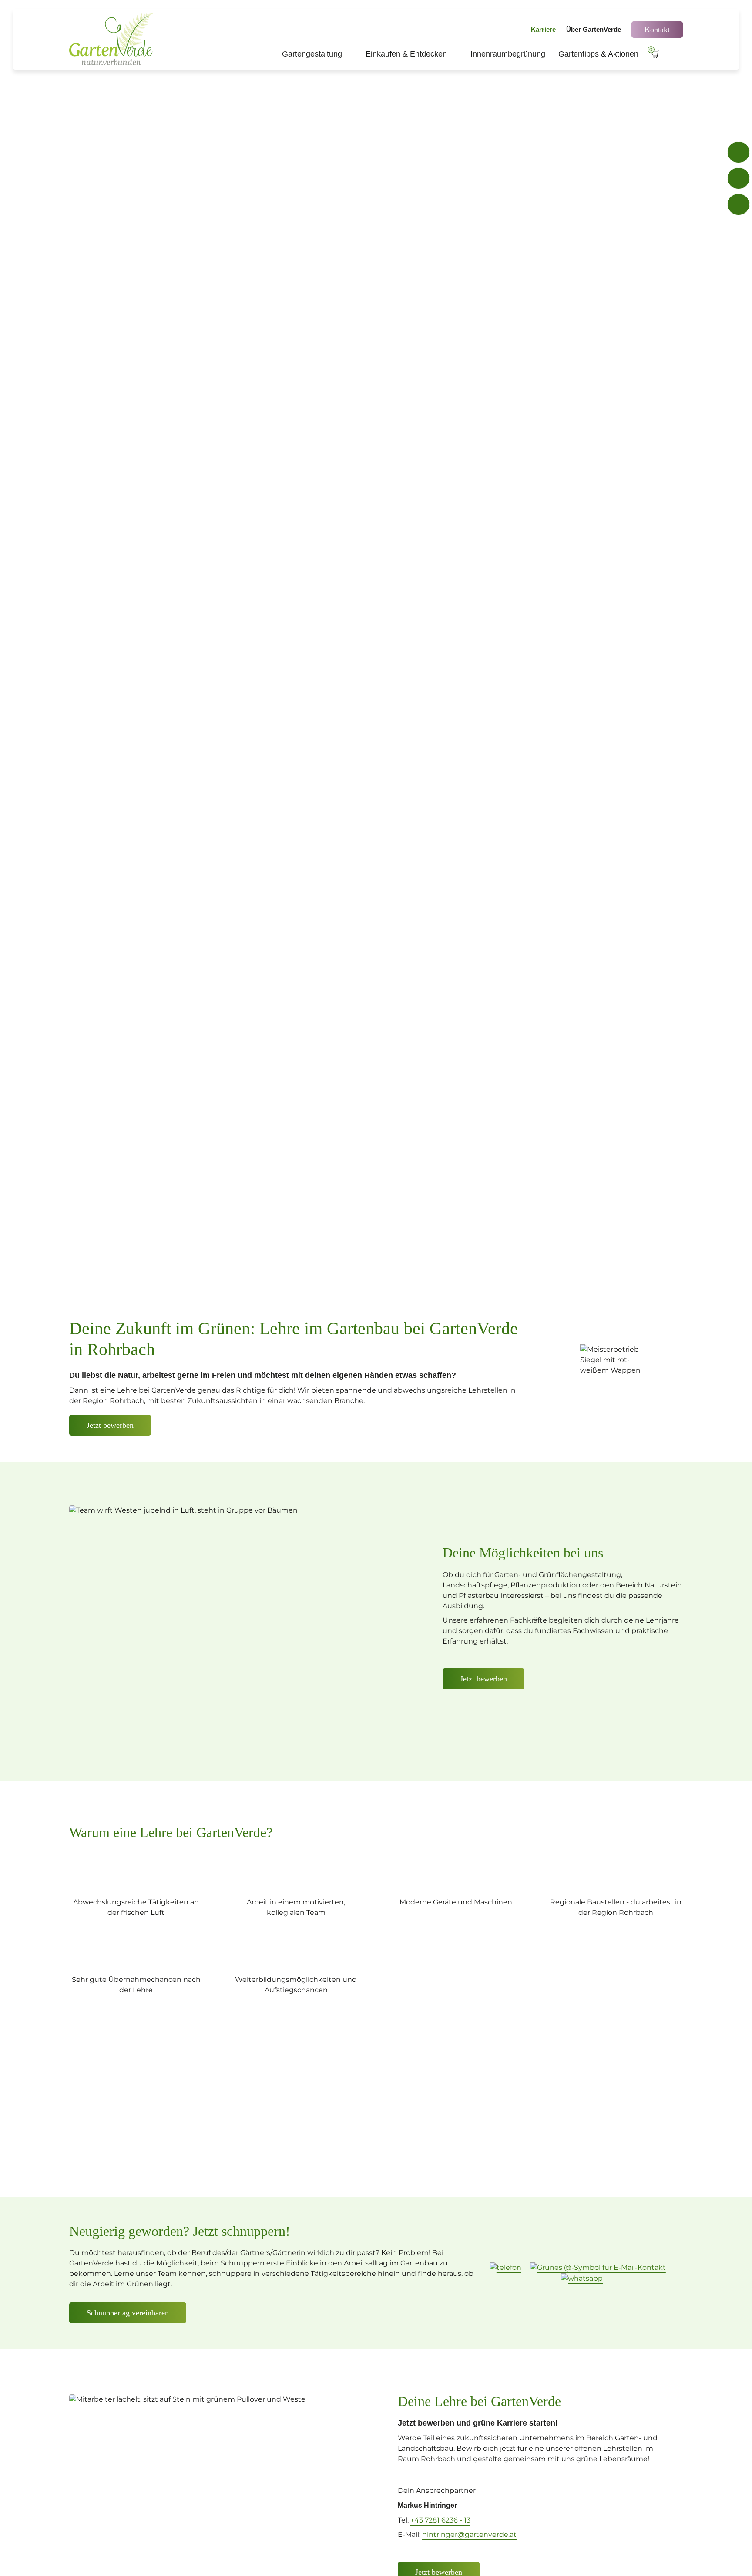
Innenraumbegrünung (508, 54)
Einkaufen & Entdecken (411, 54)
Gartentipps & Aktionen (598, 54)
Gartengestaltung (317, 54)
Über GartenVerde (594, 29)
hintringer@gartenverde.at (469, 2534)
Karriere (543, 29)
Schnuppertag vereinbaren (128, 2313)
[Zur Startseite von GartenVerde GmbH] (113, 39)
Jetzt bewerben (483, 1679)
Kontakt (657, 30)
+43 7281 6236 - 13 (440, 2520)
